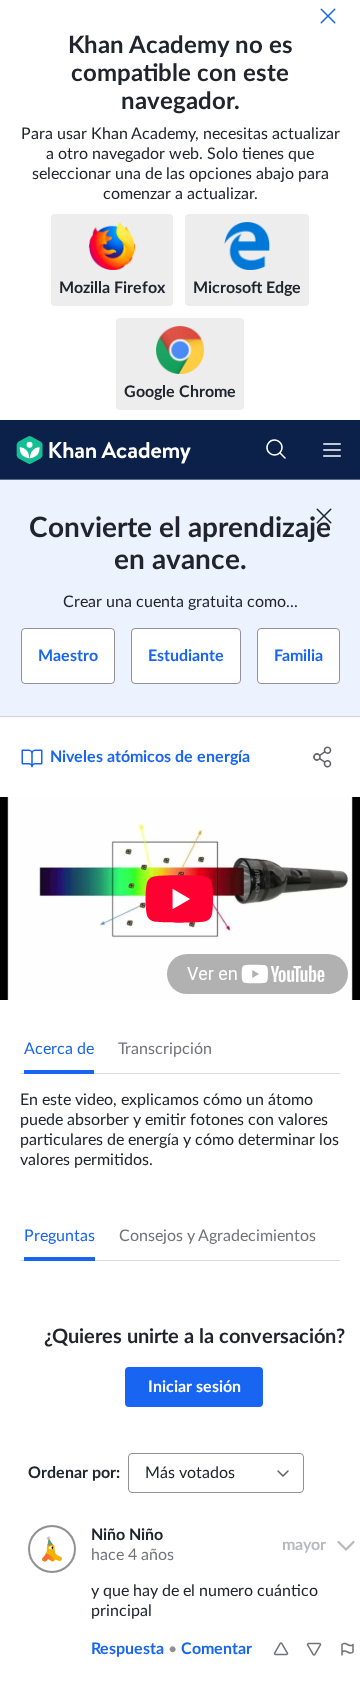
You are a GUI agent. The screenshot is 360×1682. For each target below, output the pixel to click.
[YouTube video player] (180, 898)
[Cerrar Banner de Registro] (324, 516)
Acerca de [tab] (59, 1049)
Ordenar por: (74, 1473)
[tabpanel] (180, 1122)
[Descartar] (328, 16)
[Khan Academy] (95, 450)
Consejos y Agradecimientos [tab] (217, 1236)
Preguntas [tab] (59, 1236)
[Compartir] (323, 757)
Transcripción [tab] (165, 1049)
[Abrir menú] (332, 450)
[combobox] (216, 1473)
